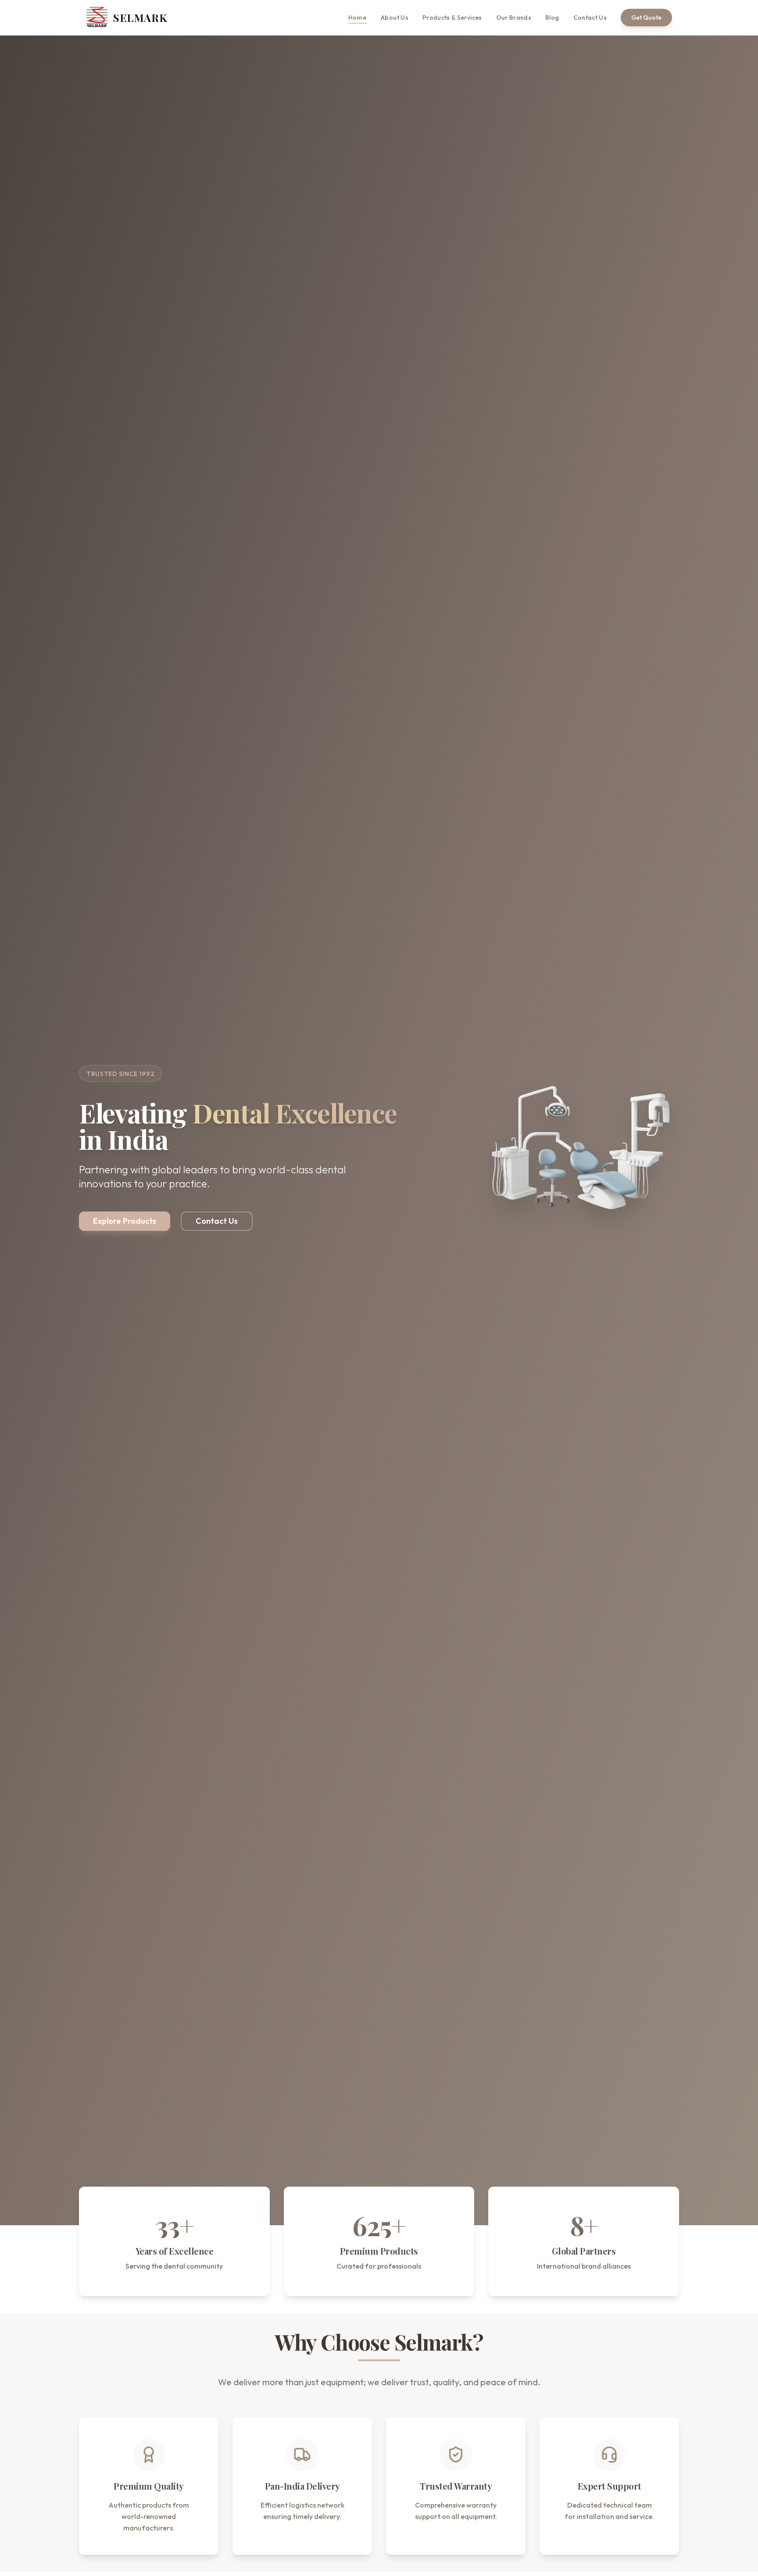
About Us (395, 18)
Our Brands (514, 18)
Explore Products (125, 1221)
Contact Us (590, 18)
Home (358, 18)
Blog (552, 18)
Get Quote (646, 18)
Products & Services (452, 18)
